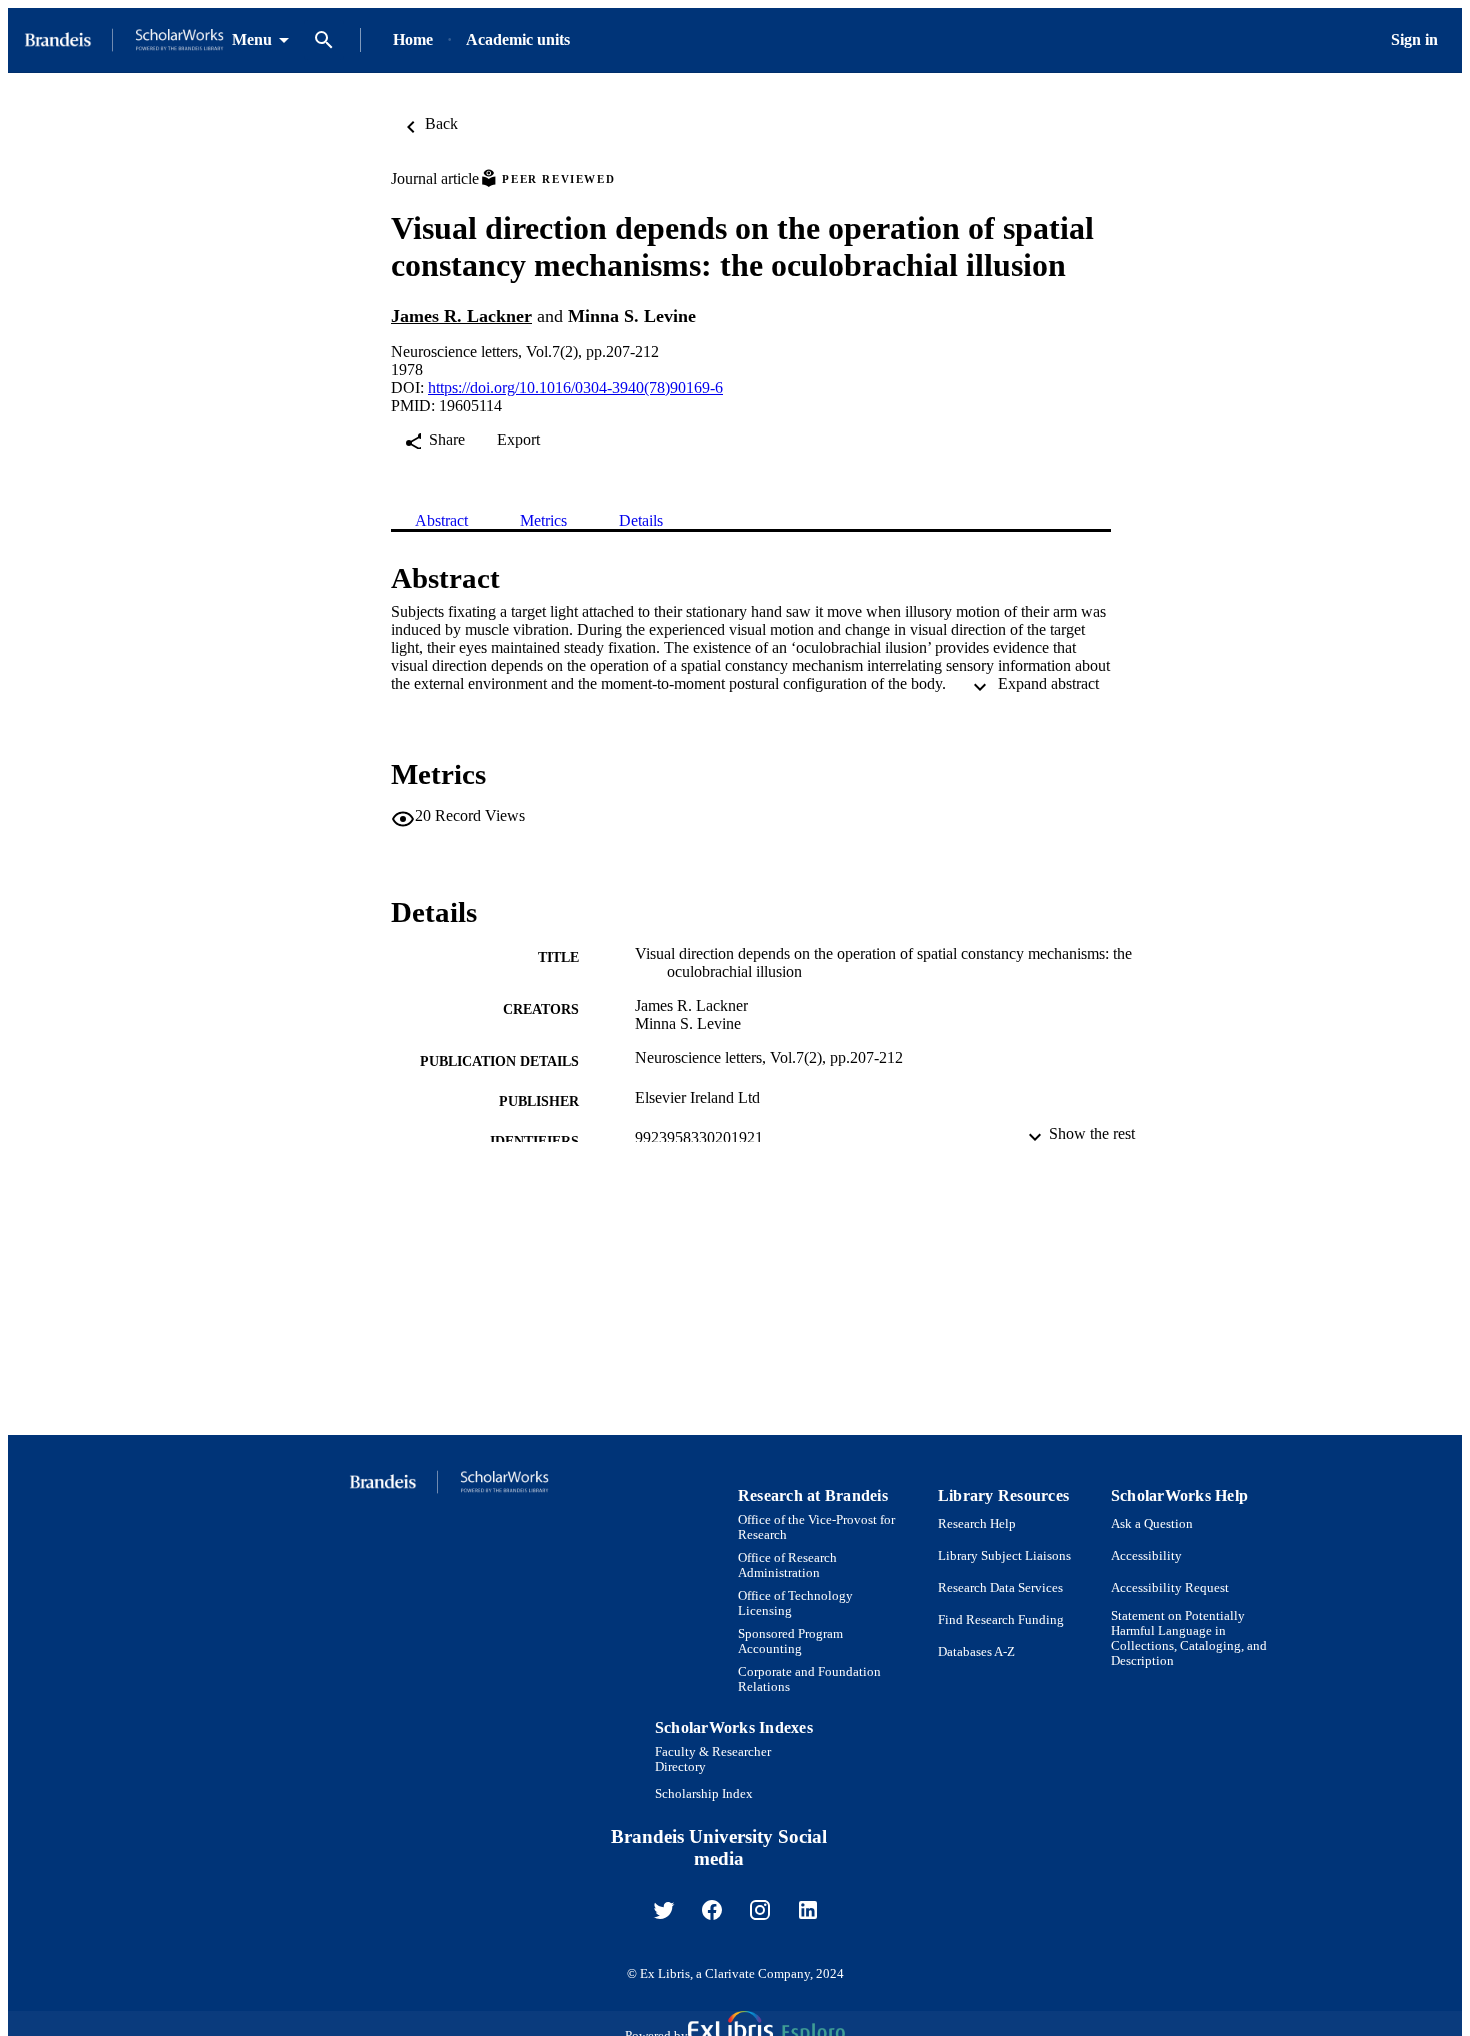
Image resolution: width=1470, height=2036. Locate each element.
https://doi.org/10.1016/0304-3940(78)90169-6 (575, 387)
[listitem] (664, 1910)
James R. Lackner (461, 316)
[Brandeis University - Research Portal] (124, 40)
